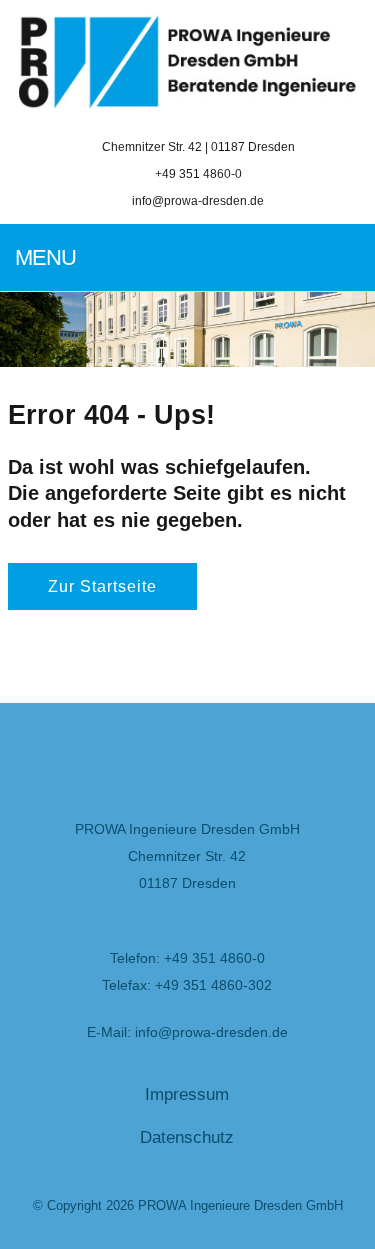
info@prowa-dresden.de (198, 200)
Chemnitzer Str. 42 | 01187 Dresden (197, 146)
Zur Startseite (102, 586)
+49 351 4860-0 (197, 173)
